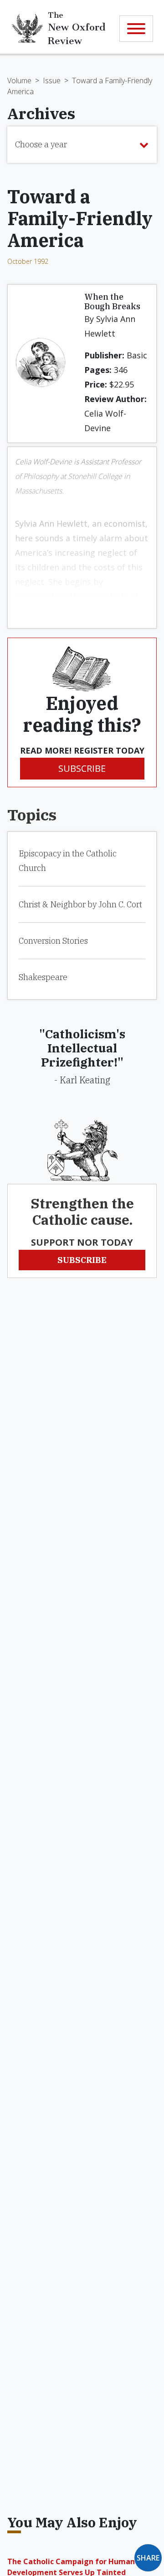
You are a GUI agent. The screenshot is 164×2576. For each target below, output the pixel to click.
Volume (19, 80)
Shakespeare (43, 977)
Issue (52, 80)
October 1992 (28, 261)
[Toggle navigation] (136, 29)
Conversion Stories (53, 941)
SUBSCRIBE (82, 768)
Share (148, 2558)
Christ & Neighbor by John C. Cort (80, 904)
